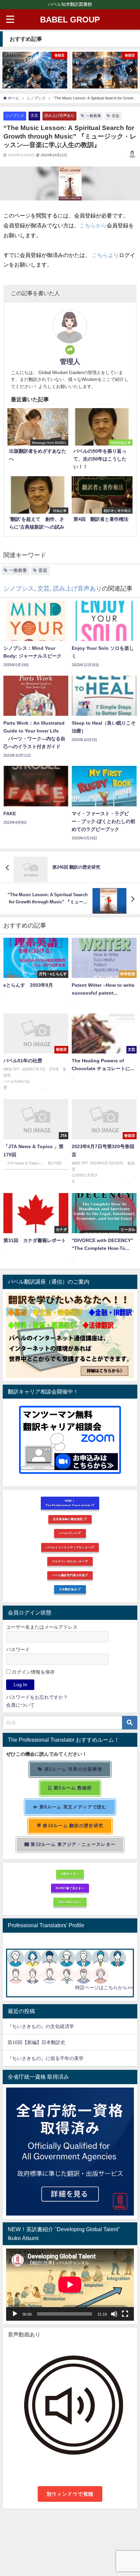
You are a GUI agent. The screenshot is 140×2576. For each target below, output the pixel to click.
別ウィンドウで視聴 (70, 2494)
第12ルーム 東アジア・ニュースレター (72, 1844)
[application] (70, 2285)
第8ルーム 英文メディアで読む (73, 1807)
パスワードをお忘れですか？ (37, 1697)
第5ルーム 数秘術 (72, 1788)
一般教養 (93, 116)
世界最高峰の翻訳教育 (68, 1519)
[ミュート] (114, 2314)
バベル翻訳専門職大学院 (68, 1575)
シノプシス (15, 115)
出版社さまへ (70, 1874)
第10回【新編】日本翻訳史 (36, 2042)
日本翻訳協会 (69, 1589)
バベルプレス (69, 1533)
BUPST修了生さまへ (70, 1888)
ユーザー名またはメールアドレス (42, 1627)
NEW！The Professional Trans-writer (68, 1503)
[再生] (15, 2314)
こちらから (93, 225)
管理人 (70, 361)
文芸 (34, 115)
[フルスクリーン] (125, 2314)
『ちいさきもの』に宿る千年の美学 (46, 2058)
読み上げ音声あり (59, 115)
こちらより (105, 255)
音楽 (116, 116)
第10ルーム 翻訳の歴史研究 (72, 1826)
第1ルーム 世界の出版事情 (73, 1769)
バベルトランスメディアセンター (69, 1547)
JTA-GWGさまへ (70, 1902)
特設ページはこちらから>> (104, 1987)
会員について (20, 1705)
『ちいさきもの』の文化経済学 (46, 2026)
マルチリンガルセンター (68, 1561)
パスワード (18, 1649)
